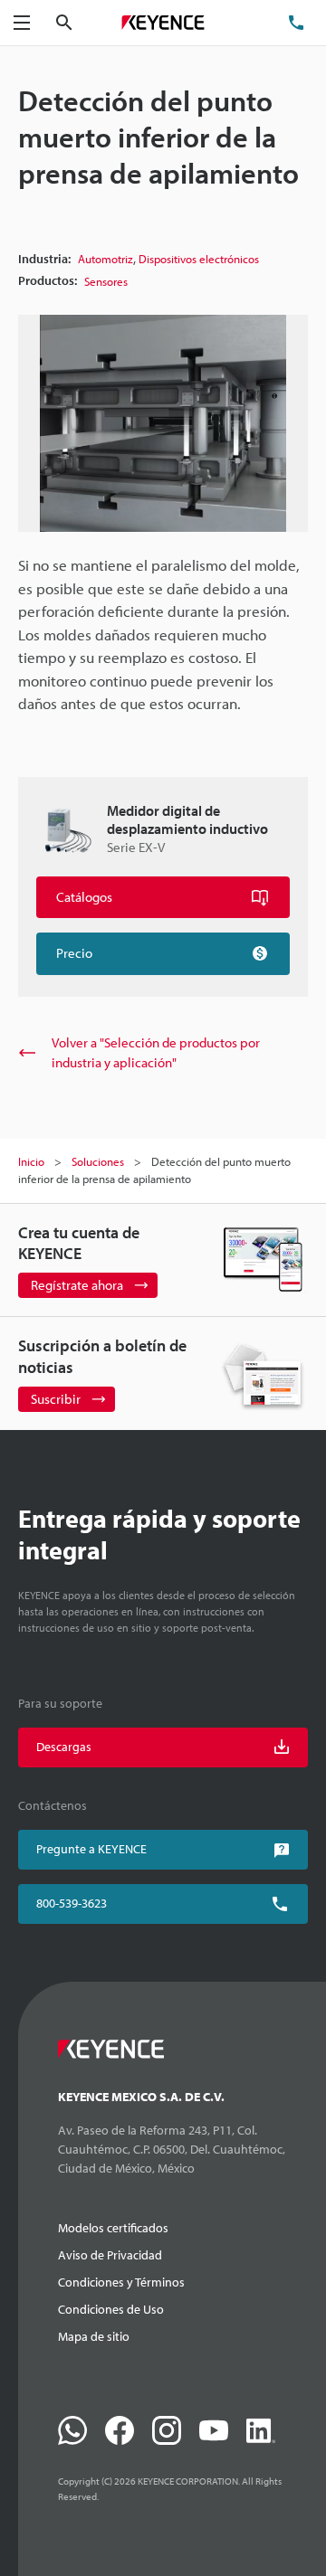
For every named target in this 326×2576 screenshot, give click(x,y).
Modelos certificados (113, 2228)
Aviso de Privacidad (110, 2255)
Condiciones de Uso (111, 2309)
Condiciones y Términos (121, 2282)
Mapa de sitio (94, 2336)
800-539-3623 (72, 1903)
